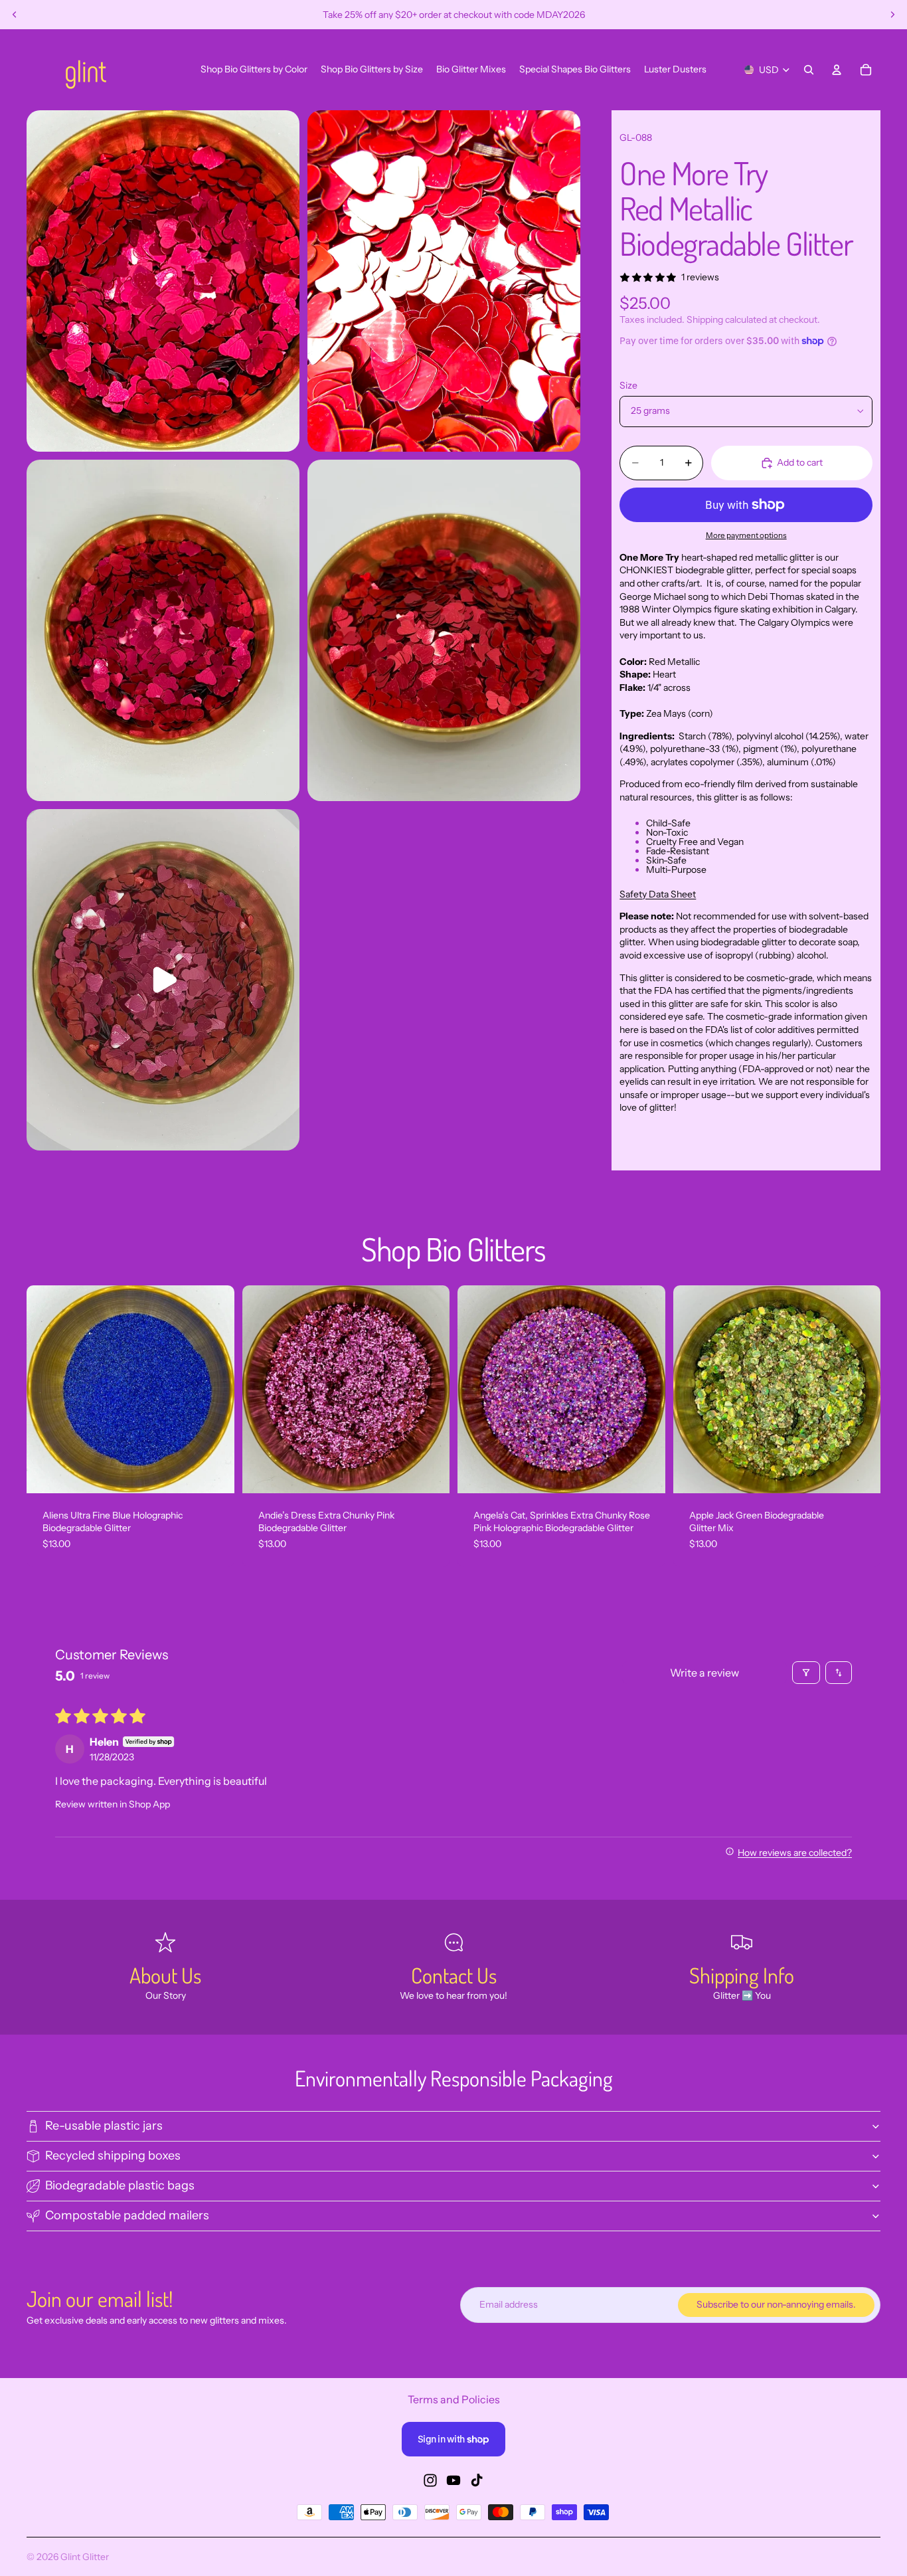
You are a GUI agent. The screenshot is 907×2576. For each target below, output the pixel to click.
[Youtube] (453, 2480)
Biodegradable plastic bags (120, 2185)
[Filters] (806, 1673)
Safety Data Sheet (658, 894)
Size (628, 385)
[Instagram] (430, 2480)
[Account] (837, 70)
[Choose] (214, 1473)
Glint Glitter (85, 2557)
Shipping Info (742, 1975)
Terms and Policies (454, 2399)
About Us (165, 1975)
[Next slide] (892, 15)
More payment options (746, 535)
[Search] (809, 70)
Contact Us (454, 1975)
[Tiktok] (477, 2480)
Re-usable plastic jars (104, 2126)
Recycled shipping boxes (113, 2156)
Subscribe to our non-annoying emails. (776, 2304)
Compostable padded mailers (127, 2215)
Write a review (704, 1673)
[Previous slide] (15, 15)
